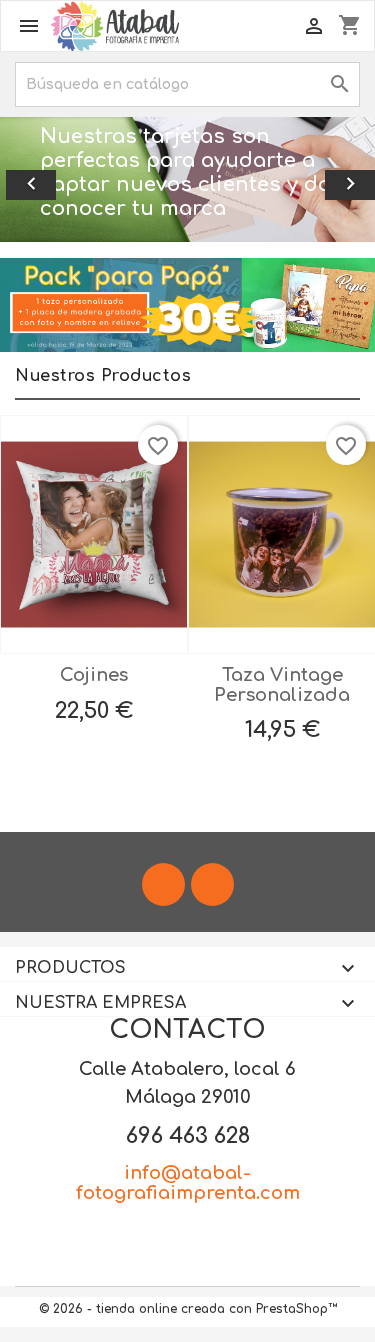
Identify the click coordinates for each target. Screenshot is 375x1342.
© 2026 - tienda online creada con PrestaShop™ (188, 1309)
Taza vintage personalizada (282, 685)
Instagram (212, 884)
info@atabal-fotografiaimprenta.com (188, 1183)
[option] (187, 179)
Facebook (163, 884)
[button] (28, 179)
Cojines (94, 675)
